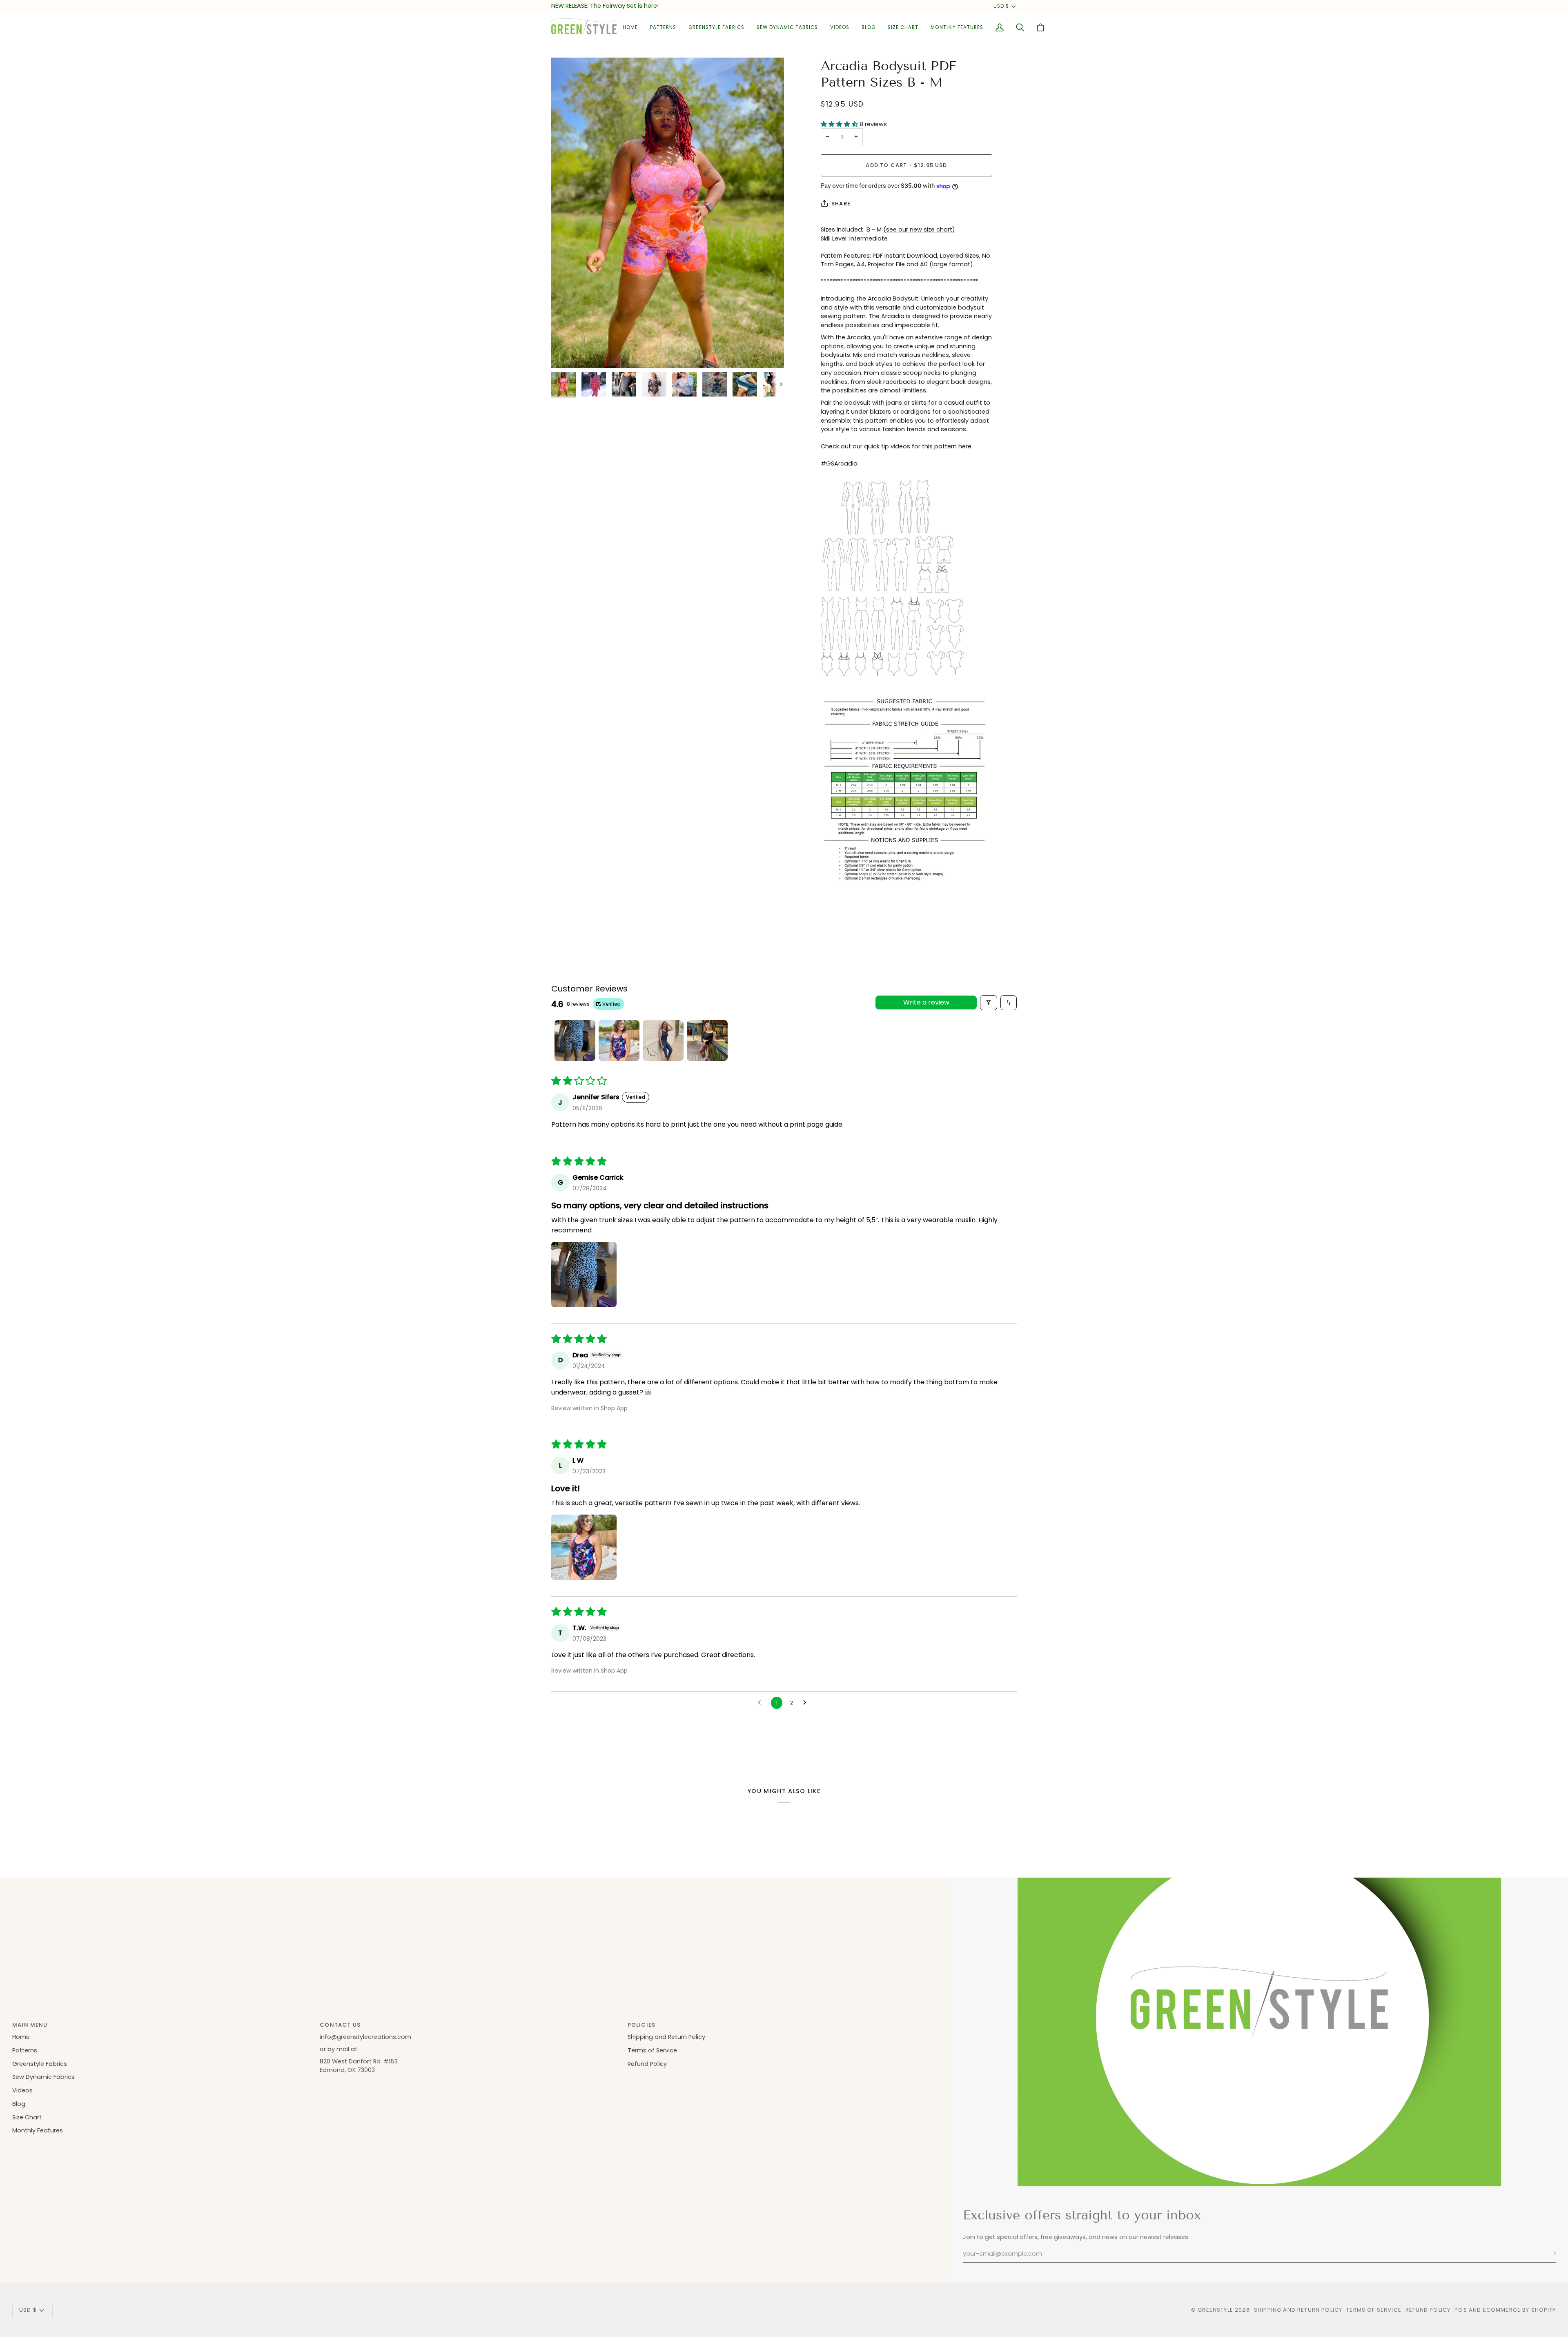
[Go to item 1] (575, 1040)
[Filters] (989, 1003)
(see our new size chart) (919, 229)
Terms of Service (652, 2050)
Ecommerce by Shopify (1519, 2310)
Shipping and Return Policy (666, 2037)
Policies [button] (641, 2025)
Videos (22, 2090)
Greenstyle (1215, 2310)
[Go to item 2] (619, 1040)
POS (1461, 2310)
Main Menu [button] (30, 2025)
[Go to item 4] (707, 1040)
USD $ (1001, 6)
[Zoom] (668, 213)
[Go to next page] (807, 1703)
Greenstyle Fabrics (40, 2064)
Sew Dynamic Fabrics (43, 2077)
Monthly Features (38, 2130)
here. (966, 446)
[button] (663, 28)
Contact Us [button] (340, 2025)
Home (21, 2037)
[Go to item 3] (663, 1040)
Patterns (25, 2050)
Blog (19, 2104)
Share (841, 204)
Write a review (926, 1002)
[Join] (1549, 2253)
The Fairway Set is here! (624, 6)
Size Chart (27, 2117)
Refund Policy (647, 2064)
